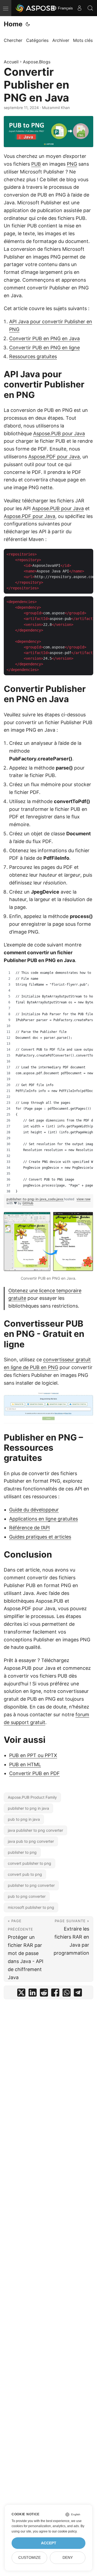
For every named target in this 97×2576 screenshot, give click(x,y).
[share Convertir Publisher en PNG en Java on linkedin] (33, 1994)
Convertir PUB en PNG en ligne (44, 348)
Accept (49, 2543)
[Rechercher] (90, 8)
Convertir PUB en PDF (34, 1773)
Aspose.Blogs (37, 62)
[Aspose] (36, 8)
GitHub (28, 1203)
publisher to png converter (31, 1885)
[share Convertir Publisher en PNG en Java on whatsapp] (67, 1994)
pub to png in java (24, 1819)
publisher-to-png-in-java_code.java (35, 1199)
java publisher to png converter (35, 1830)
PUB (36, 164)
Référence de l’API (30, 1528)
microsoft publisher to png (31, 1907)
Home (13, 24)
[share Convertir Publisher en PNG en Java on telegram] (78, 1994)
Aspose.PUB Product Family (32, 1797)
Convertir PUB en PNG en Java (44, 338)
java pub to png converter (31, 1841)
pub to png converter (27, 1896)
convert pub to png (25, 1874)
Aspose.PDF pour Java (54, 457)
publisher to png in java (28, 1808)
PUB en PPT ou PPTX (33, 1755)
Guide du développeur (34, 1510)
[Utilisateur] (79, 8)
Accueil (11, 62)
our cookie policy (64, 2531)
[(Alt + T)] (28, 24)
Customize (30, 2558)
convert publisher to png (30, 1863)
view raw (84, 1199)
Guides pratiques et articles (40, 1537)
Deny (68, 2558)
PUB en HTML (25, 1764)
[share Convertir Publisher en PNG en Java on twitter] (21, 1994)
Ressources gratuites (33, 356)
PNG (72, 164)
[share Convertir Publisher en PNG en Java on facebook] (55, 1994)
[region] (48, 1082)
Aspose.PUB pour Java (59, 433)
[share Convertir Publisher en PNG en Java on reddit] (44, 1994)
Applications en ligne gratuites (44, 1519)
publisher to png (22, 1852)
